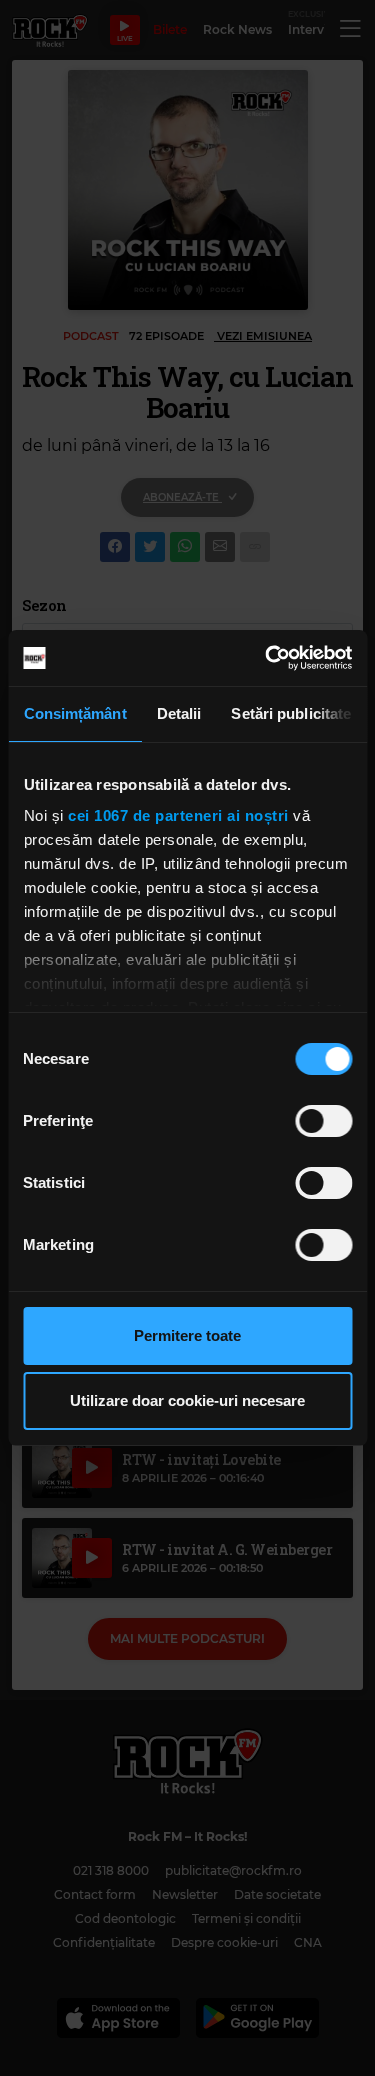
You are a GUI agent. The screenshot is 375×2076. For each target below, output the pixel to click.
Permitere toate (187, 1335)
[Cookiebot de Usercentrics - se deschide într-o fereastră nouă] (267, 658)
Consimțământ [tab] (74, 713)
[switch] (323, 1121)
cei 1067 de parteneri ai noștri (178, 815)
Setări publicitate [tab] (291, 713)
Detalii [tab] (178, 713)
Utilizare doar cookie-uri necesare (187, 1400)
